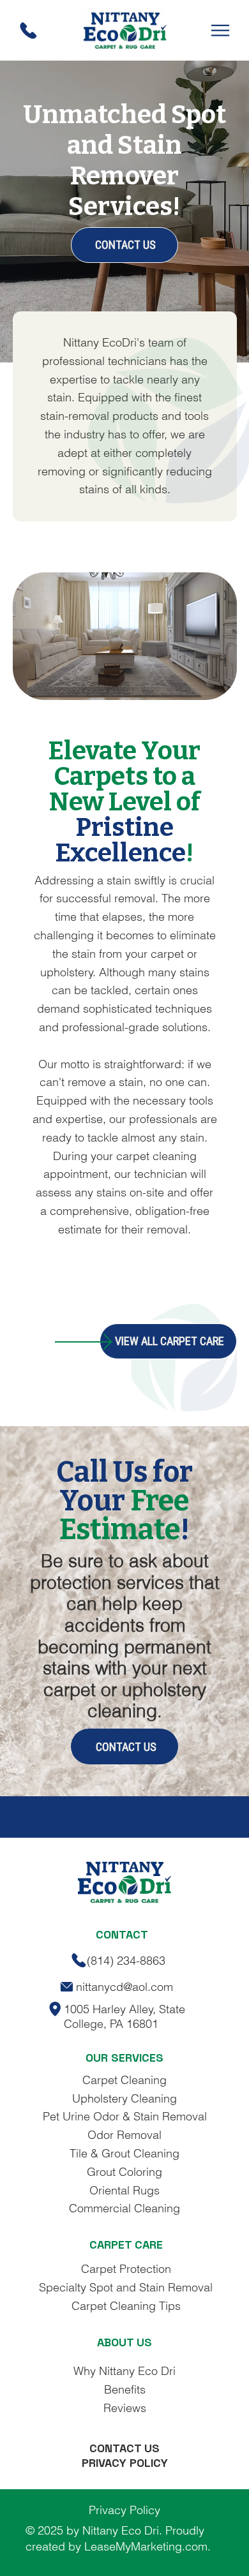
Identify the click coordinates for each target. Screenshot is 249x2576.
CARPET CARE (126, 2245)
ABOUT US (124, 2342)
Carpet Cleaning (124, 2080)
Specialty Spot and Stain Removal (126, 2287)
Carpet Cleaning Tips (126, 2306)
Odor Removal (124, 2135)
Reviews (125, 2408)
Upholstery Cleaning (124, 2098)
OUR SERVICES (124, 2058)
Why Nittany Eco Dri (124, 2371)
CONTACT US (124, 2448)
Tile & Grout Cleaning (124, 2153)
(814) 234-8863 (126, 1961)
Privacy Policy (124, 2510)
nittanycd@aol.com (124, 1987)
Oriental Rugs (124, 2190)
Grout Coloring (124, 2172)
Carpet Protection (126, 2269)
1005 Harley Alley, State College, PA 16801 (124, 2016)
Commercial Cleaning (124, 2208)
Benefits (125, 2389)
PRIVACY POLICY (125, 2463)
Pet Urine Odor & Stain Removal (125, 2116)
